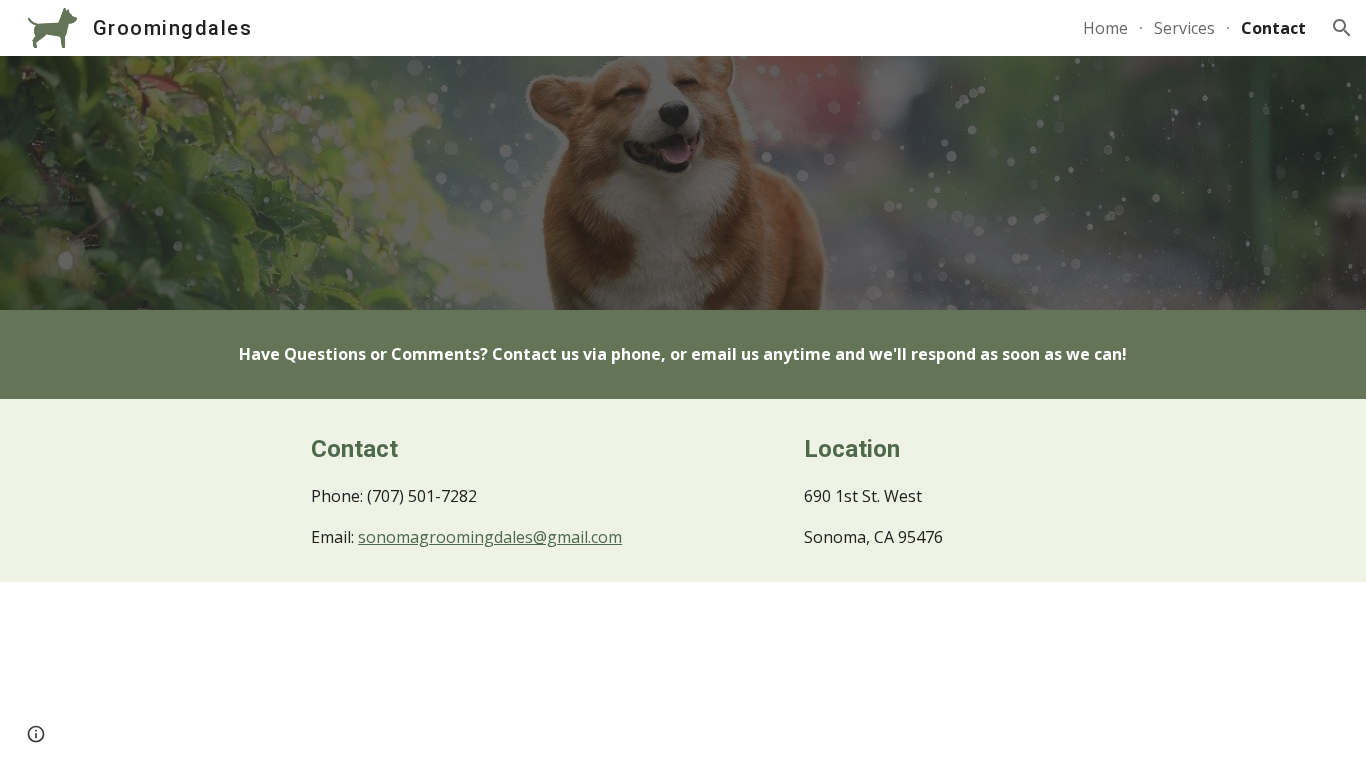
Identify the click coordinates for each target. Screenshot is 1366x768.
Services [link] (1184, 28)
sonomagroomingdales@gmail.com (490, 537)
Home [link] (1105, 28)
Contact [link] (1273, 28)
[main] (683, 354)
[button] (1342, 28)
